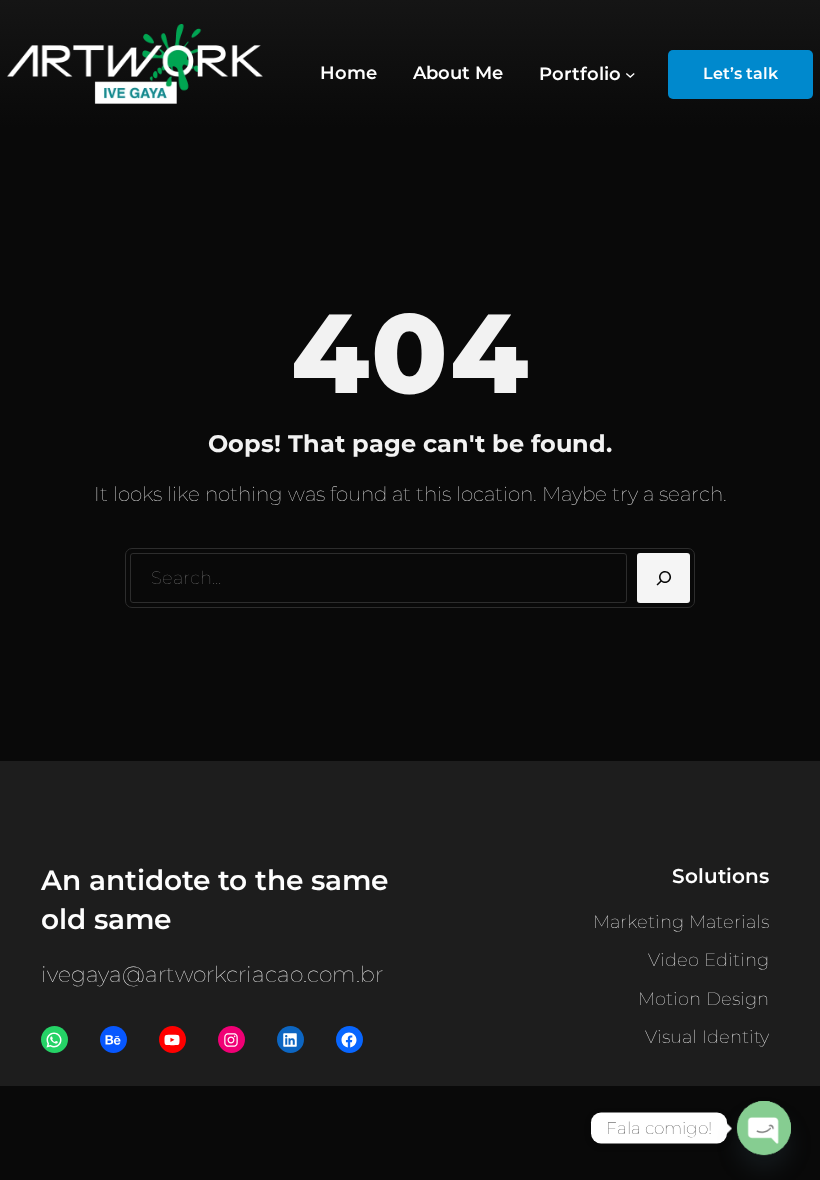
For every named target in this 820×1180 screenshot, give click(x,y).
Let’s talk (740, 73)
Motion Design (703, 999)
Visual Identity (707, 1037)
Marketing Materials (681, 922)
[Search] (663, 578)
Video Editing (708, 960)
